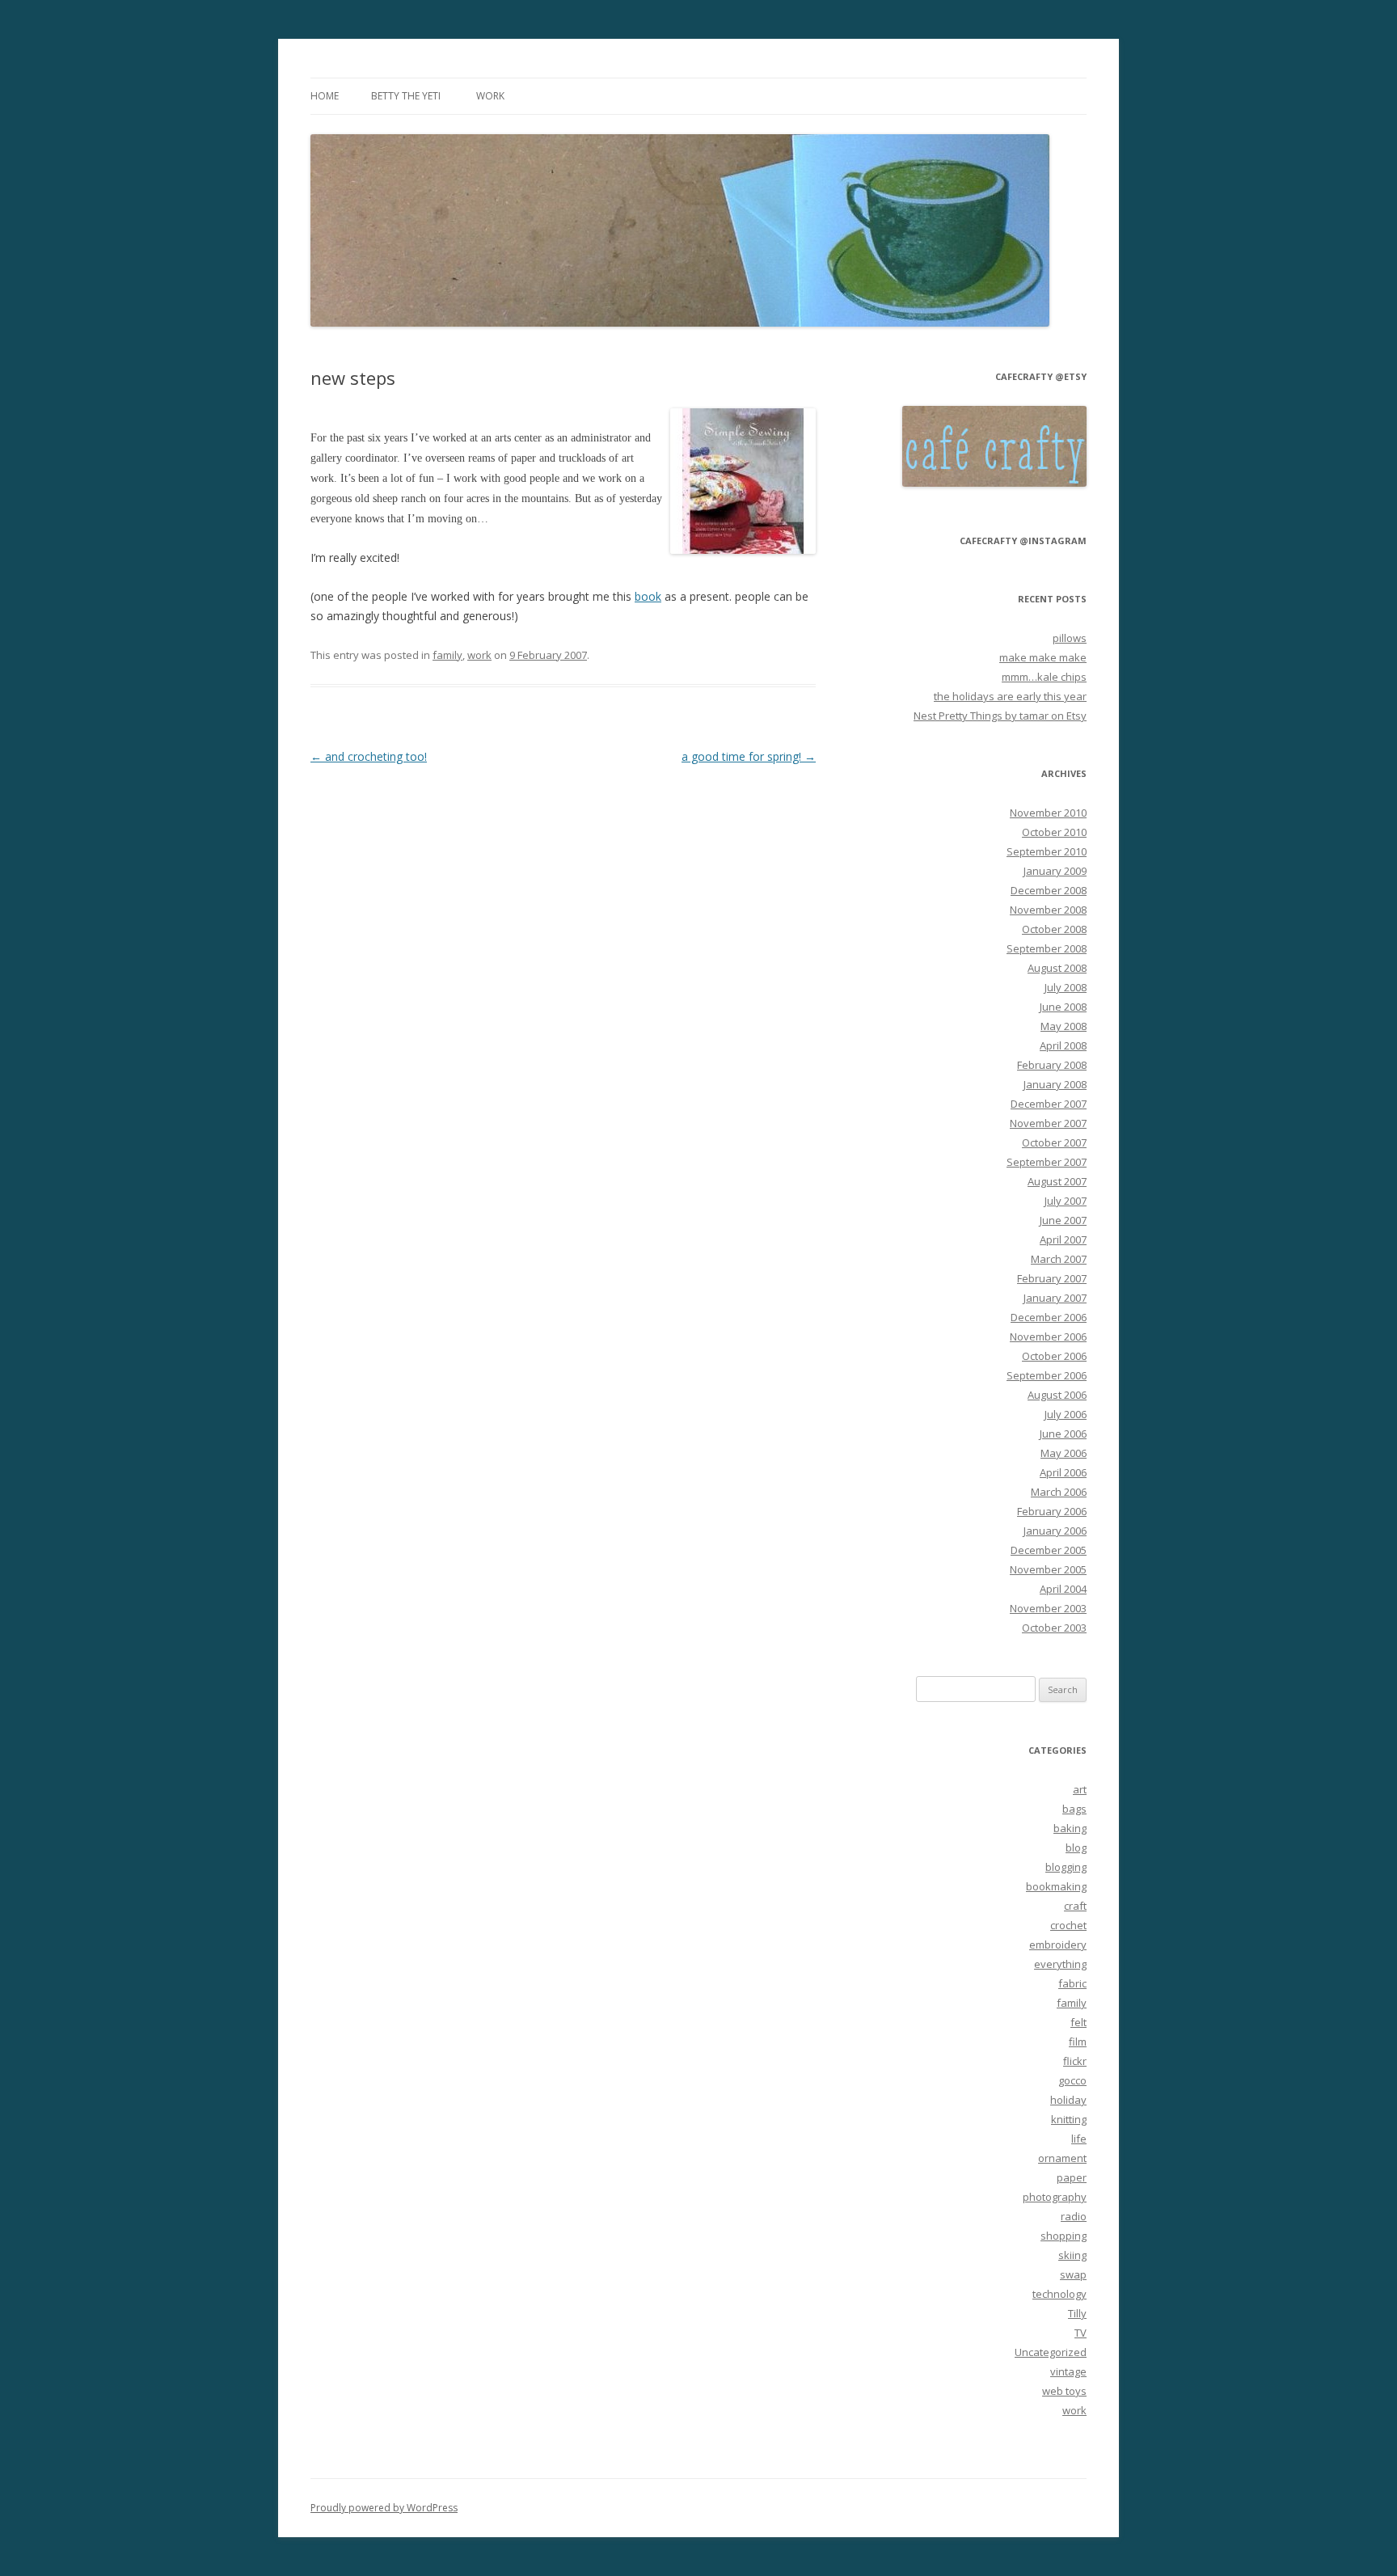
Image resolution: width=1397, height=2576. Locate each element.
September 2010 (1047, 851)
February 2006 (1052, 1511)
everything (1060, 1964)
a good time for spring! (749, 756)
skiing (1072, 2255)
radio (1074, 2216)
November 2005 (1048, 1569)
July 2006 (1066, 1414)
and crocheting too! (369, 756)
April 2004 (1063, 1589)
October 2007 (1054, 1142)
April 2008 (1063, 1045)
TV (1080, 2333)
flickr (1075, 2061)
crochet (1068, 1925)
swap (1073, 2274)
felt (1078, 2022)
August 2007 (1057, 1181)
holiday (1068, 2100)
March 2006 (1059, 1492)
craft (1075, 1906)
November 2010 (1048, 813)
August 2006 (1057, 1395)
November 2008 (1048, 910)
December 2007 (1049, 1104)
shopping (1064, 2236)
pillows (1070, 638)
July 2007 (1066, 1201)
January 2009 (1055, 871)
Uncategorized (1051, 2352)
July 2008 (1066, 987)
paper (1072, 2177)
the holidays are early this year (1010, 696)
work (490, 96)
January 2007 (1055, 1298)
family (447, 655)
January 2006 (1055, 1531)
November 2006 (1048, 1337)
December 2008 (1049, 890)
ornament (1062, 2158)
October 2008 (1054, 929)
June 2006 (1063, 1434)
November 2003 (1048, 1608)
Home (325, 96)
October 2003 (1054, 1628)
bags (1074, 1809)
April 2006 (1063, 1472)
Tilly (1077, 2313)
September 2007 (1047, 1162)
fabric (1072, 1983)
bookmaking (1056, 1886)
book (648, 596)
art (1080, 1789)
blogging (1066, 1867)
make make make (1043, 657)
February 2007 (1052, 1278)
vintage (1068, 2371)
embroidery (1058, 1945)
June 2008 (1063, 1007)
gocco (1072, 2080)
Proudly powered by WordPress (384, 2508)
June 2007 (1063, 1220)
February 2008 (1052, 1065)
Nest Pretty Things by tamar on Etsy (1000, 716)
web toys (1064, 2391)
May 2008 (1064, 1026)
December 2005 (1049, 1550)
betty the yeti (406, 96)
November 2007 (1048, 1123)
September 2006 (1047, 1375)
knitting (1069, 2119)
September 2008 (1047, 948)
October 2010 (1054, 832)
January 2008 (1055, 1084)
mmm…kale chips (1044, 677)
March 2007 (1059, 1259)
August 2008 (1057, 968)
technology (1059, 2294)
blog (1076, 1848)
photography (1055, 2197)
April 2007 (1063, 1239)
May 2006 (1064, 1453)
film (1078, 2042)
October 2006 (1054, 1356)
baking (1070, 1828)
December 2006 (1049, 1317)
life (1079, 2139)
